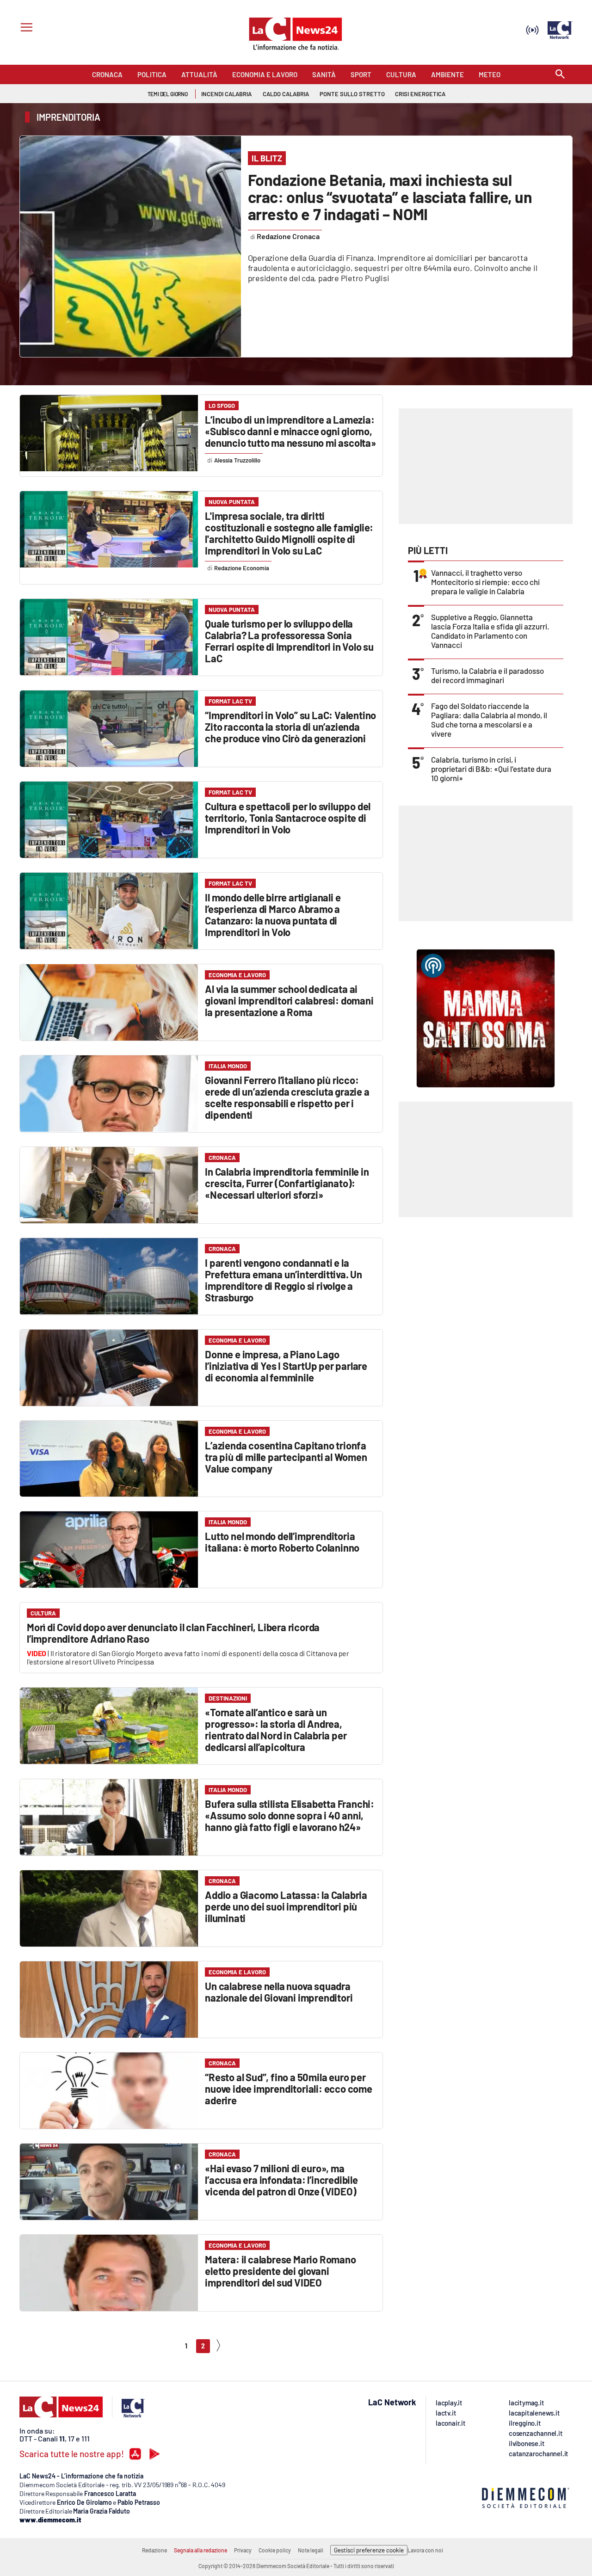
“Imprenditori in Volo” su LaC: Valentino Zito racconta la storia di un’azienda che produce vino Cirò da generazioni (290, 727)
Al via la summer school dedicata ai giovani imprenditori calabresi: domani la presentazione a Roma (289, 1000)
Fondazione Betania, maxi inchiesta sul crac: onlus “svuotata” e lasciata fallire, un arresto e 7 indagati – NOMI (390, 197)
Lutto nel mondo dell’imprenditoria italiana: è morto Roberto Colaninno (282, 1542)
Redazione (154, 2550)
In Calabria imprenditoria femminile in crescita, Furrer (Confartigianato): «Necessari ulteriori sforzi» (287, 1183)
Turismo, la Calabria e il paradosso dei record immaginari (487, 675)
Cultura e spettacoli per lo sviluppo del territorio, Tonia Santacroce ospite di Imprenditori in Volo (288, 818)
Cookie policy (275, 2550)
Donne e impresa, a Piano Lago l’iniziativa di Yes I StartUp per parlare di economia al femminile (286, 1366)
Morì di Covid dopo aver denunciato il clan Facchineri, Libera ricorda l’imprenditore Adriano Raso (173, 1633)
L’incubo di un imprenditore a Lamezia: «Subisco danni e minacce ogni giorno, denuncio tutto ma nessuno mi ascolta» (290, 431)
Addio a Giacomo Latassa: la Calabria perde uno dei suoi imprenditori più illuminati (286, 1906)
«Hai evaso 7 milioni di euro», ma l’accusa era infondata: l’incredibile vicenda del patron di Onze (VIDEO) (281, 2180)
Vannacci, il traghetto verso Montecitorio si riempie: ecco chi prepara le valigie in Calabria (485, 582)
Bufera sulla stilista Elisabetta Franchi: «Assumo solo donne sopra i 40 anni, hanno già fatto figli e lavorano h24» (290, 1815)
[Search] (560, 75)
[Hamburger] (25, 28)
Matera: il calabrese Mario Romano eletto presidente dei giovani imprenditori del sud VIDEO (280, 2271)
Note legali (311, 2550)
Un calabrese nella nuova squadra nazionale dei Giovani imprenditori (279, 1992)
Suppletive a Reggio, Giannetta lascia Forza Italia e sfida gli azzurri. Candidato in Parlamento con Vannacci (490, 631)
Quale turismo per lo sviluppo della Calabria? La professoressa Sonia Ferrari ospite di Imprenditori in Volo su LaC (289, 641)
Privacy (243, 2550)
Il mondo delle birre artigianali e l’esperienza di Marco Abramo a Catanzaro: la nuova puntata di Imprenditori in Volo (273, 915)
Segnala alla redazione (200, 2550)
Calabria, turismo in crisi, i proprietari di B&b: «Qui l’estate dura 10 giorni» (491, 769)
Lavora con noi (425, 2550)
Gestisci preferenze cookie (369, 2550)
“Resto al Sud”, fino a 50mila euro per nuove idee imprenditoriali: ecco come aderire (289, 2089)
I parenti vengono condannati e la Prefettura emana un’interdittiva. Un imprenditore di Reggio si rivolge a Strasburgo (284, 1280)
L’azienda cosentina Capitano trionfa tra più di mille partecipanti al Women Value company (286, 1457)
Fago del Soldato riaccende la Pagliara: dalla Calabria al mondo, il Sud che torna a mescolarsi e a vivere (489, 720)
